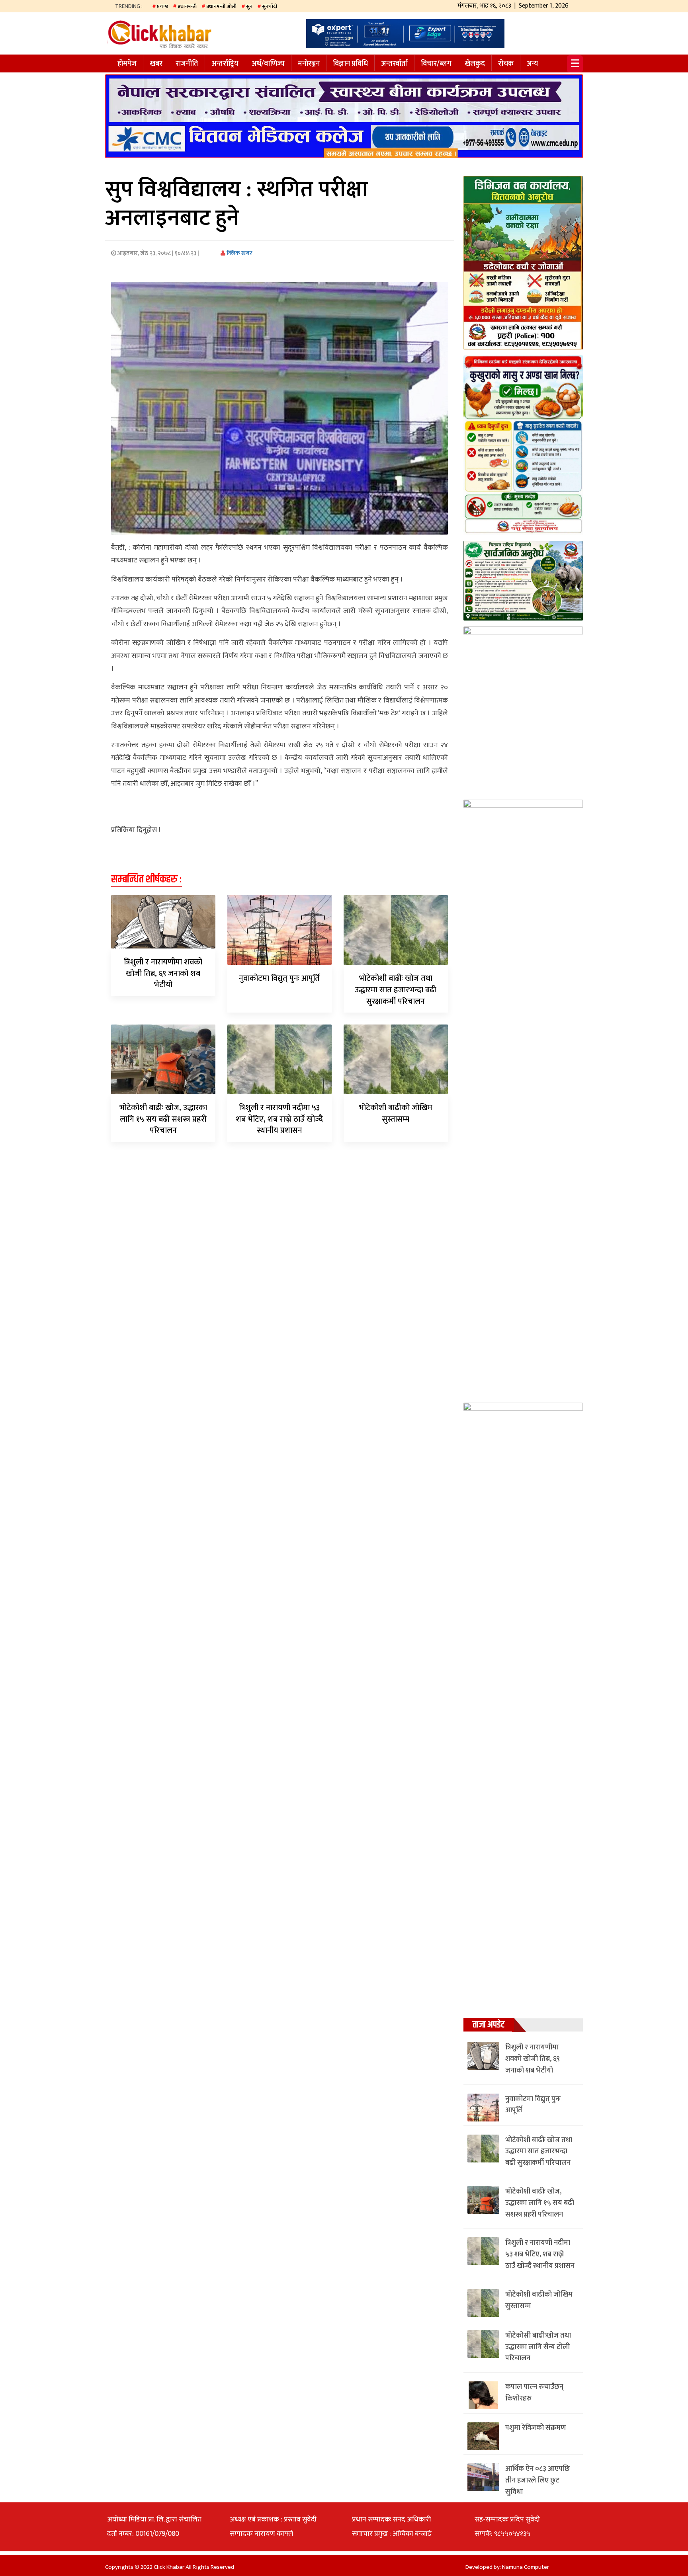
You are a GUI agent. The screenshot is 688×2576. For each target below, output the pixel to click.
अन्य (533, 64)
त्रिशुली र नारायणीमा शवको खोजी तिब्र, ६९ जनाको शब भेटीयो (163, 974)
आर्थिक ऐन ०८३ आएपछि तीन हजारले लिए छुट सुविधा (537, 2480)
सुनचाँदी (270, 6)
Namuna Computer (526, 2567)
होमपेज (127, 64)
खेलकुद (475, 64)
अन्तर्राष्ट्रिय (225, 64)
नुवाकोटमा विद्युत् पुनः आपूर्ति (279, 978)
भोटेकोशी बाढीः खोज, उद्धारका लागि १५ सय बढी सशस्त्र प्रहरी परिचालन (163, 1119)
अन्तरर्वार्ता (394, 64)
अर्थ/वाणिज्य (268, 64)
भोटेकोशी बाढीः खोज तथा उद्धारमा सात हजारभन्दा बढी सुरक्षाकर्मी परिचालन (396, 990)
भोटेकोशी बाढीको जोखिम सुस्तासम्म (396, 1113)
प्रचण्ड (162, 6)
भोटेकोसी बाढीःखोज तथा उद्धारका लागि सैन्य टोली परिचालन (538, 2347)
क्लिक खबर (239, 253)
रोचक (506, 64)
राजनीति (187, 64)
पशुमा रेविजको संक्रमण (536, 2428)
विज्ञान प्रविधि (350, 64)
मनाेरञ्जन (309, 64)
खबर (156, 64)
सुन (249, 6)
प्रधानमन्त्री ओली (221, 6)
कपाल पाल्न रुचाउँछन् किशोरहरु (534, 2393)
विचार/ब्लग (436, 64)
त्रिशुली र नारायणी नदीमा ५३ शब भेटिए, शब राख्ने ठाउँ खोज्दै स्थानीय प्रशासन (279, 1119)
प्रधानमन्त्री (187, 6)
